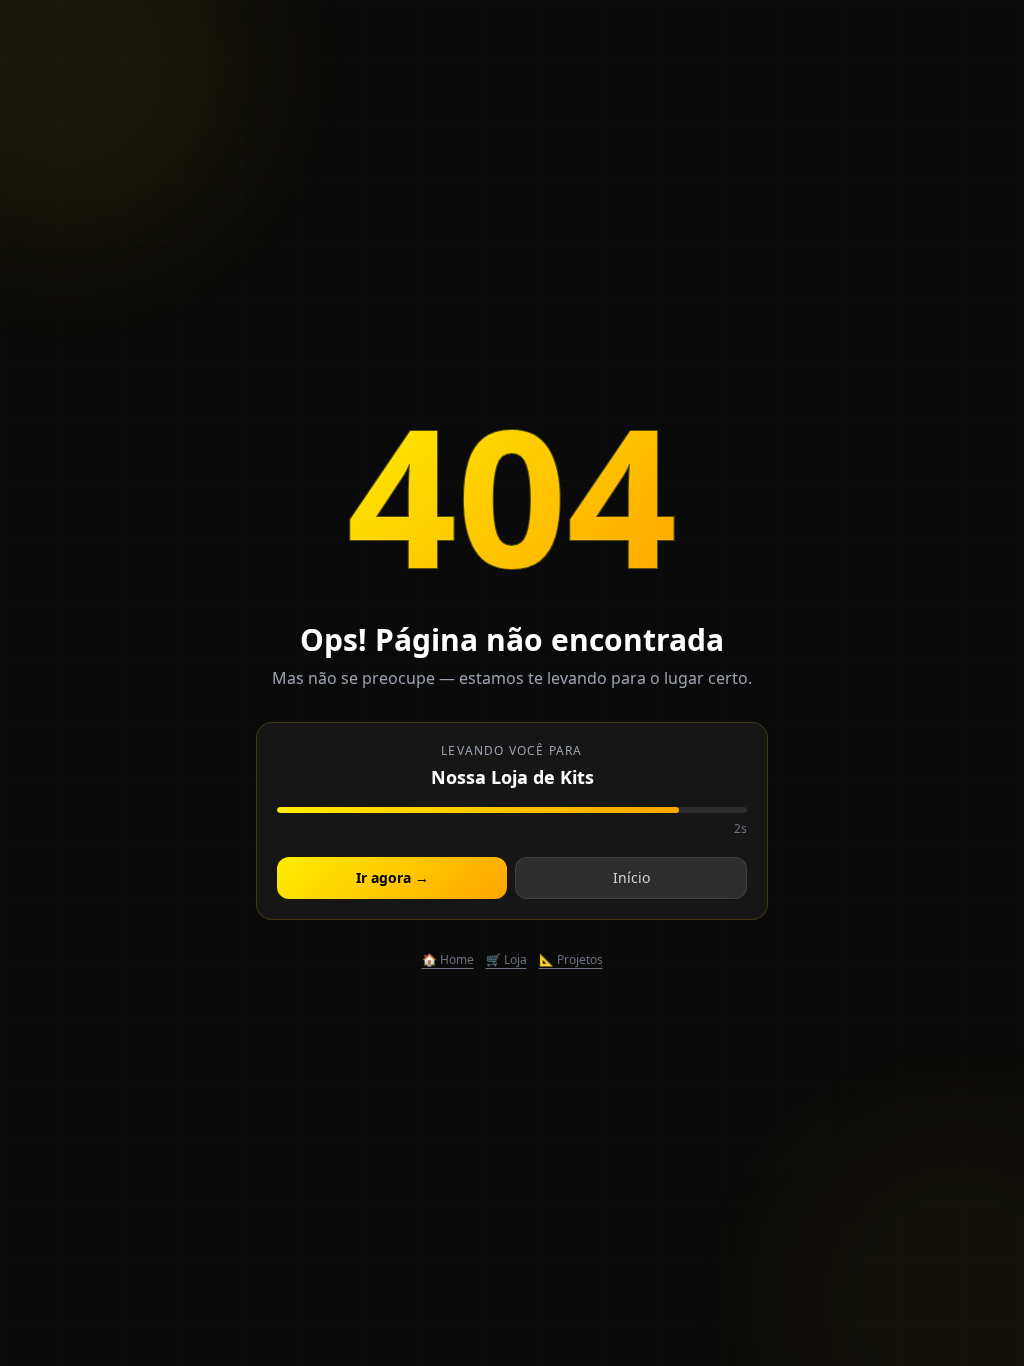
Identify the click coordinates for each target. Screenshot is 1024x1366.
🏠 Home (448, 960)
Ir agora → (392, 877)
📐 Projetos (571, 960)
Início (631, 877)
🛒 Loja (506, 960)
